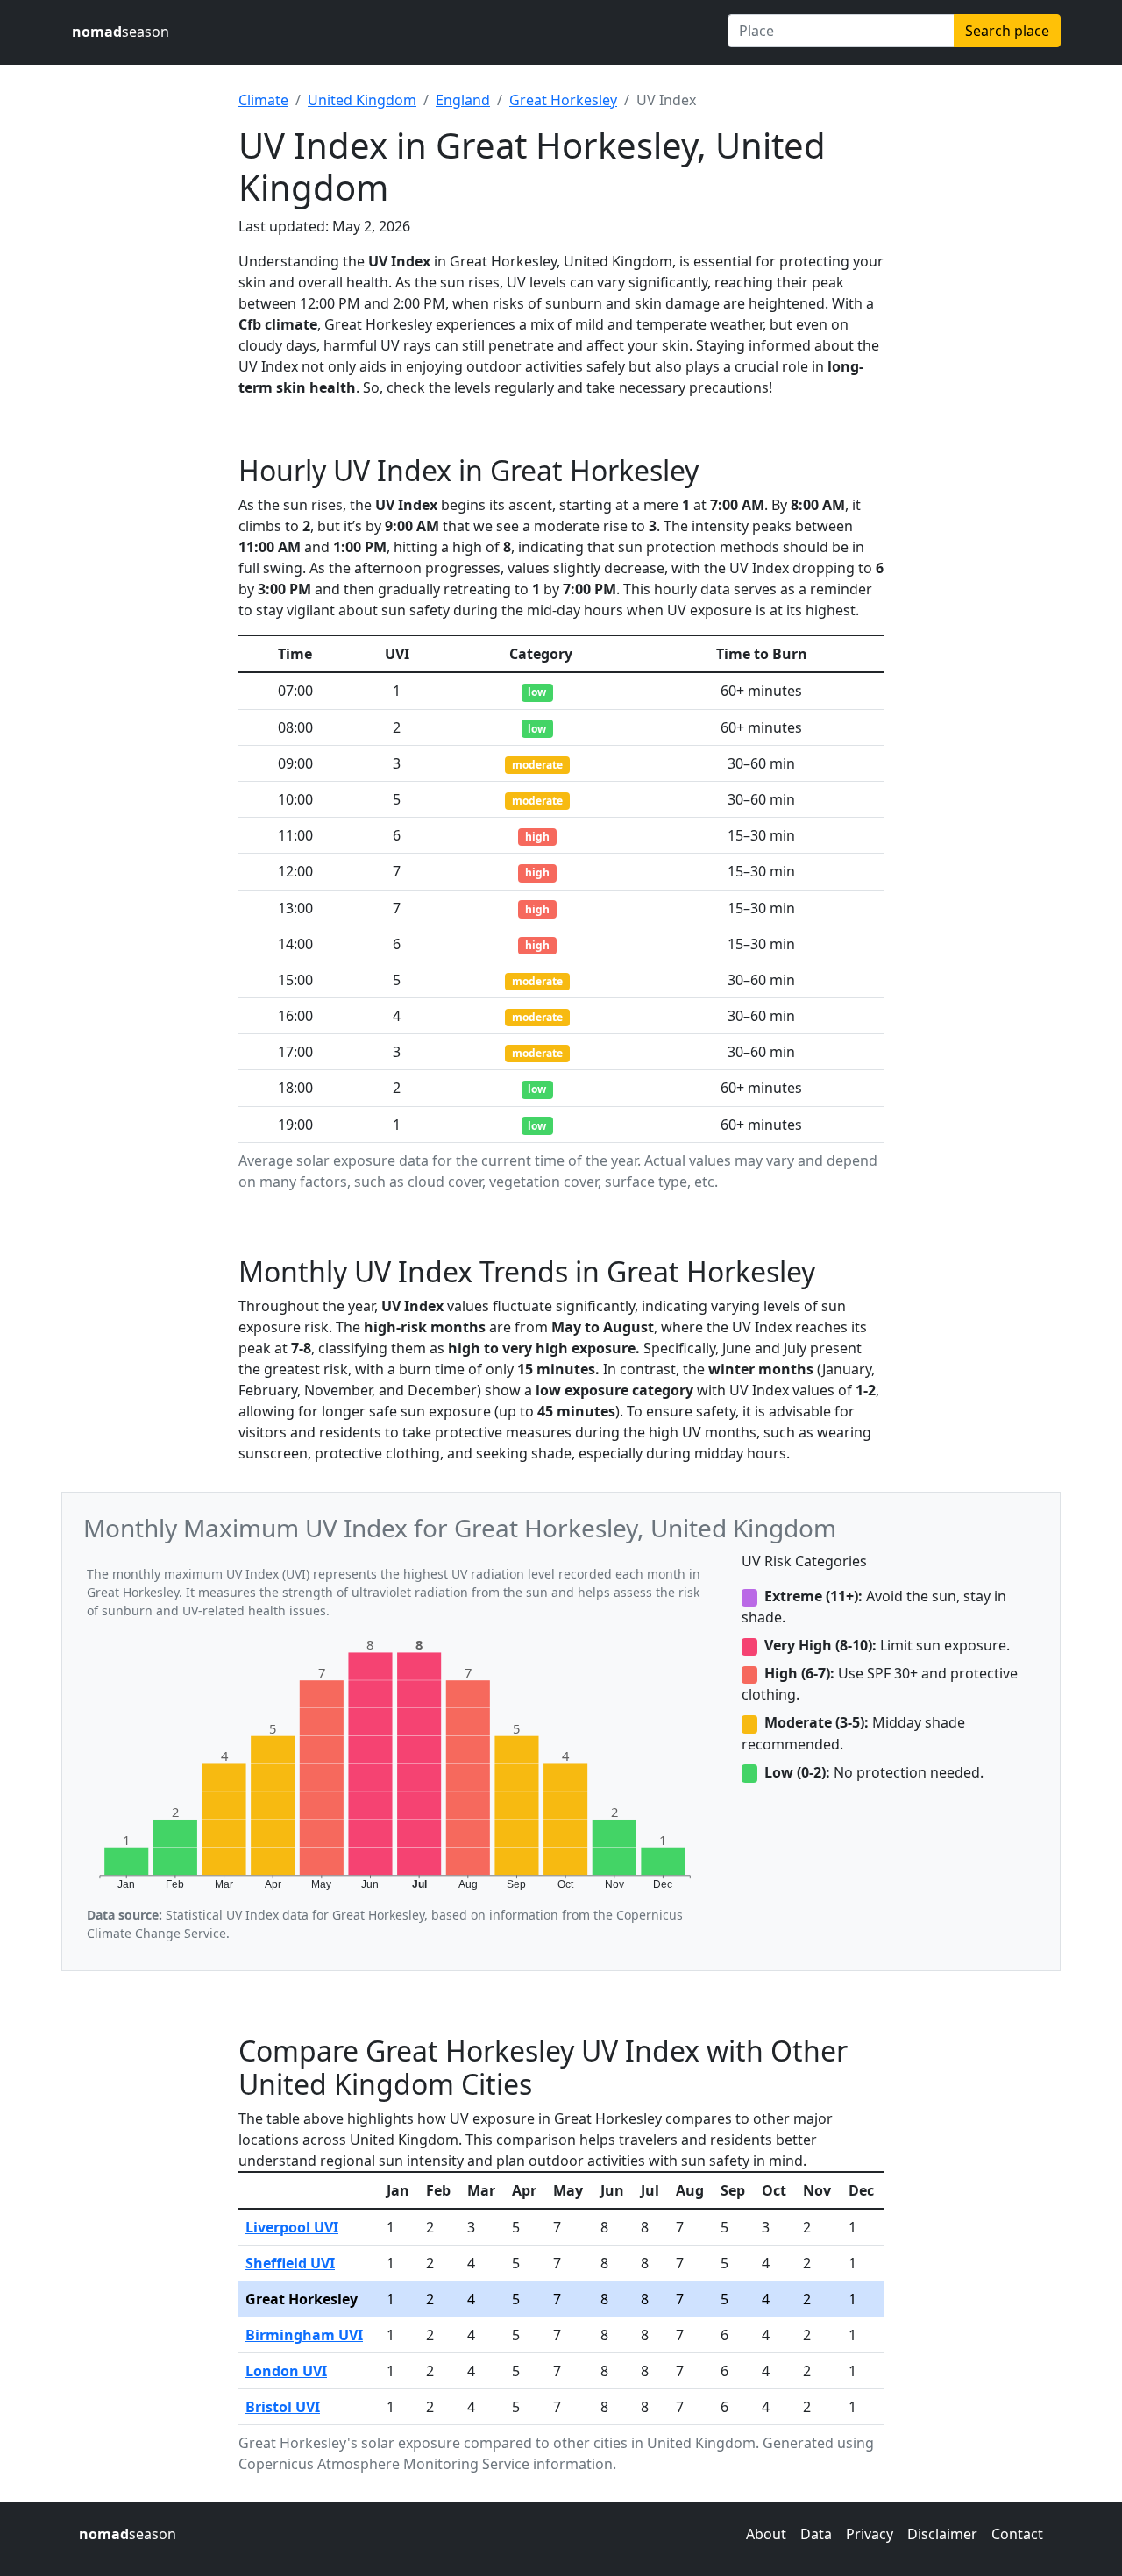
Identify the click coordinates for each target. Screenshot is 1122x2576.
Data (816, 2534)
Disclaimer (942, 2534)
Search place (1007, 31)
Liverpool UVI (292, 2227)
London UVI (286, 2371)
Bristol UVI (283, 2407)
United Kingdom (362, 100)
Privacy (870, 2534)
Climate (263, 100)
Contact (1017, 2534)
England (463, 100)
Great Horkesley (563, 100)
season (121, 32)
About (766, 2534)
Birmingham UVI (304, 2335)
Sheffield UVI (290, 2263)
